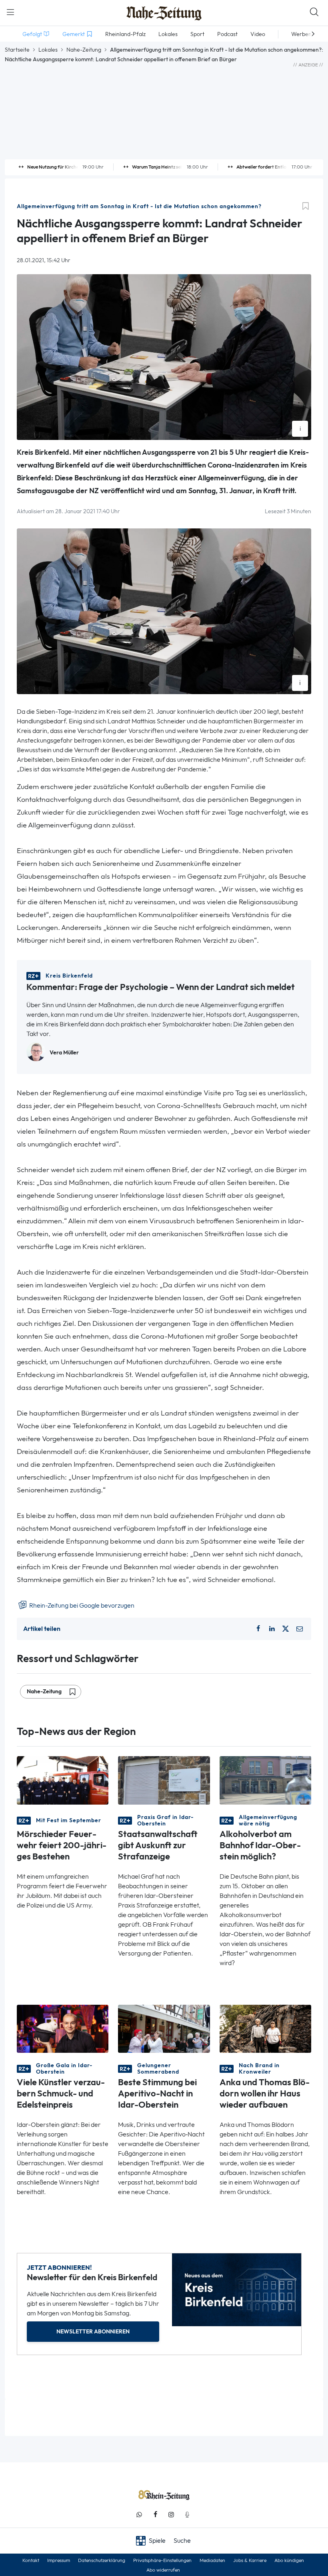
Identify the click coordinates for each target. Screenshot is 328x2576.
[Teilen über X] (286, 1629)
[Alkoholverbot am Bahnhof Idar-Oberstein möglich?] (265, 1780)
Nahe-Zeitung (84, 50)
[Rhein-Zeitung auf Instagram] (171, 2515)
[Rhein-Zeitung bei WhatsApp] (139, 2515)
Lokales (48, 50)
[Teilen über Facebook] (258, 1629)
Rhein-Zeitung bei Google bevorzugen (81, 1605)
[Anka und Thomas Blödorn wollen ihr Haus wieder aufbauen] (265, 2028)
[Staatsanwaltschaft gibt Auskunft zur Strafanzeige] (164, 1780)
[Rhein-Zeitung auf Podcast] (187, 2515)
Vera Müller (64, 1053)
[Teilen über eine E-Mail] (300, 1629)
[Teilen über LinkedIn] (272, 1629)
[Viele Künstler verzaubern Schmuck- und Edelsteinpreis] (63, 2028)
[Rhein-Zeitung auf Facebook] (155, 2515)
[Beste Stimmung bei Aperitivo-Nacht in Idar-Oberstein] (164, 2028)
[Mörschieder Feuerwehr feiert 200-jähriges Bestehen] (63, 1780)
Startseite (17, 50)
